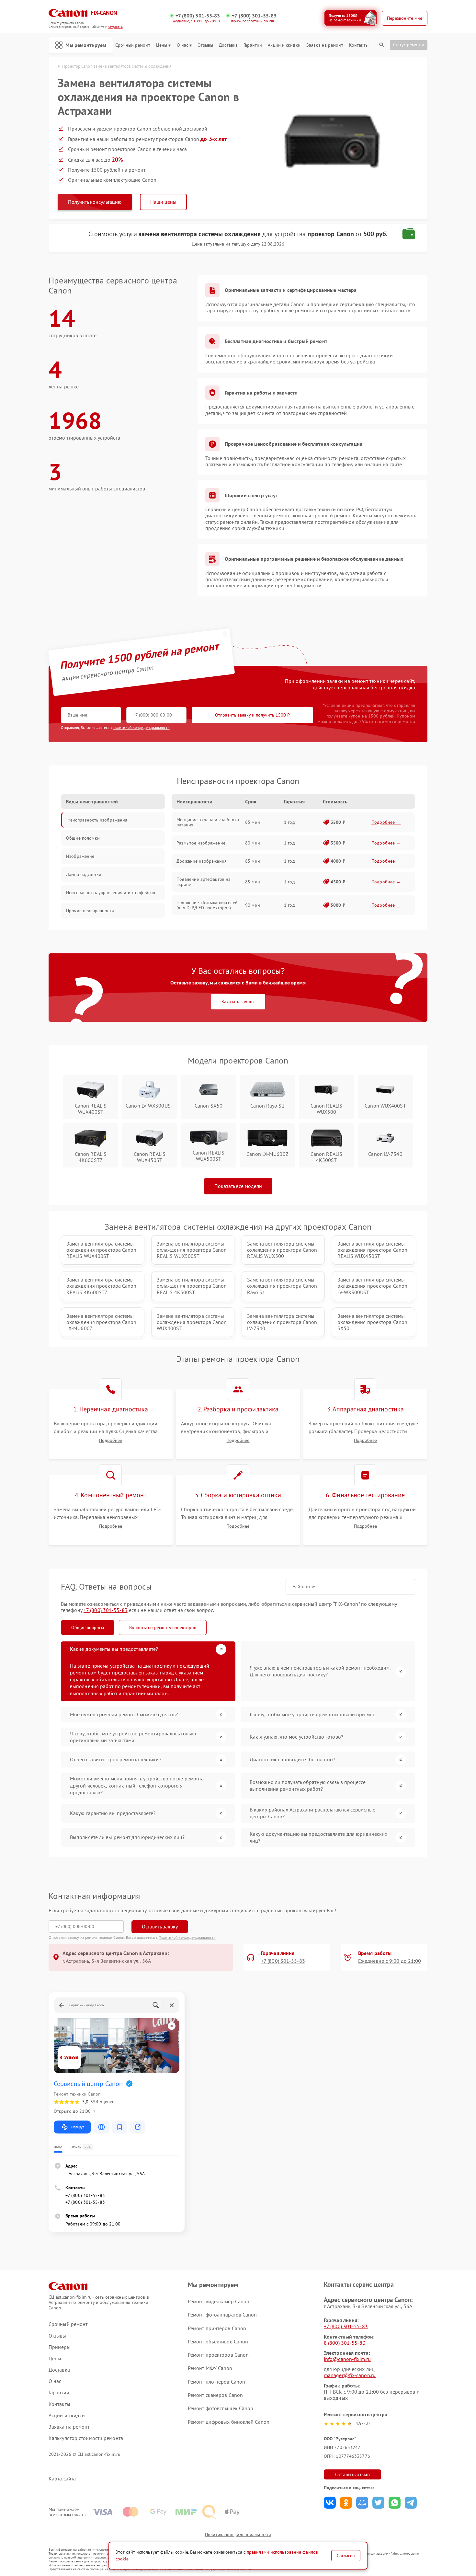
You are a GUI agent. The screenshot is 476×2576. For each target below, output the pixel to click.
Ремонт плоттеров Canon (216, 2382)
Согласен (346, 2556)
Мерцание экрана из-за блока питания (208, 822)
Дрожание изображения (202, 861)
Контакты (359, 45)
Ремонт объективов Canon (218, 2341)
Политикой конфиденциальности (187, 1937)
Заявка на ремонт (325, 45)
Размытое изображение (201, 843)
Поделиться (330, 2503)
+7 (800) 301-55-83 (198, 16)
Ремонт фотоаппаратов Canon (222, 2315)
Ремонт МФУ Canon (210, 2368)
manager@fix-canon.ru (350, 2375)
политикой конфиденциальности (142, 727)
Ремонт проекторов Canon (218, 2355)
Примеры (60, 2347)
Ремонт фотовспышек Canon (221, 2408)
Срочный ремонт (133, 45)
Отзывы (205, 45)
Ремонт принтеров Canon (217, 2328)
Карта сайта (62, 2479)
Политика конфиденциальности (238, 2535)
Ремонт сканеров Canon (215, 2395)
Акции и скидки (284, 45)
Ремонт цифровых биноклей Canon (229, 2422)
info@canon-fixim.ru (347, 2359)
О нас (183, 45)
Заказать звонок (238, 1002)
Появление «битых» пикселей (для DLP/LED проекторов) (207, 905)
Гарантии (253, 45)
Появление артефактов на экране (204, 882)
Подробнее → (386, 822)
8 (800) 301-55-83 (345, 2343)
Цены (162, 45)
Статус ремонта (409, 45)
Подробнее (111, 1440)
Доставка (228, 45)
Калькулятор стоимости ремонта (86, 2438)
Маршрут (78, 2127)
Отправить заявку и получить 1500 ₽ (252, 715)
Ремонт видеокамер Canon (219, 2301)
